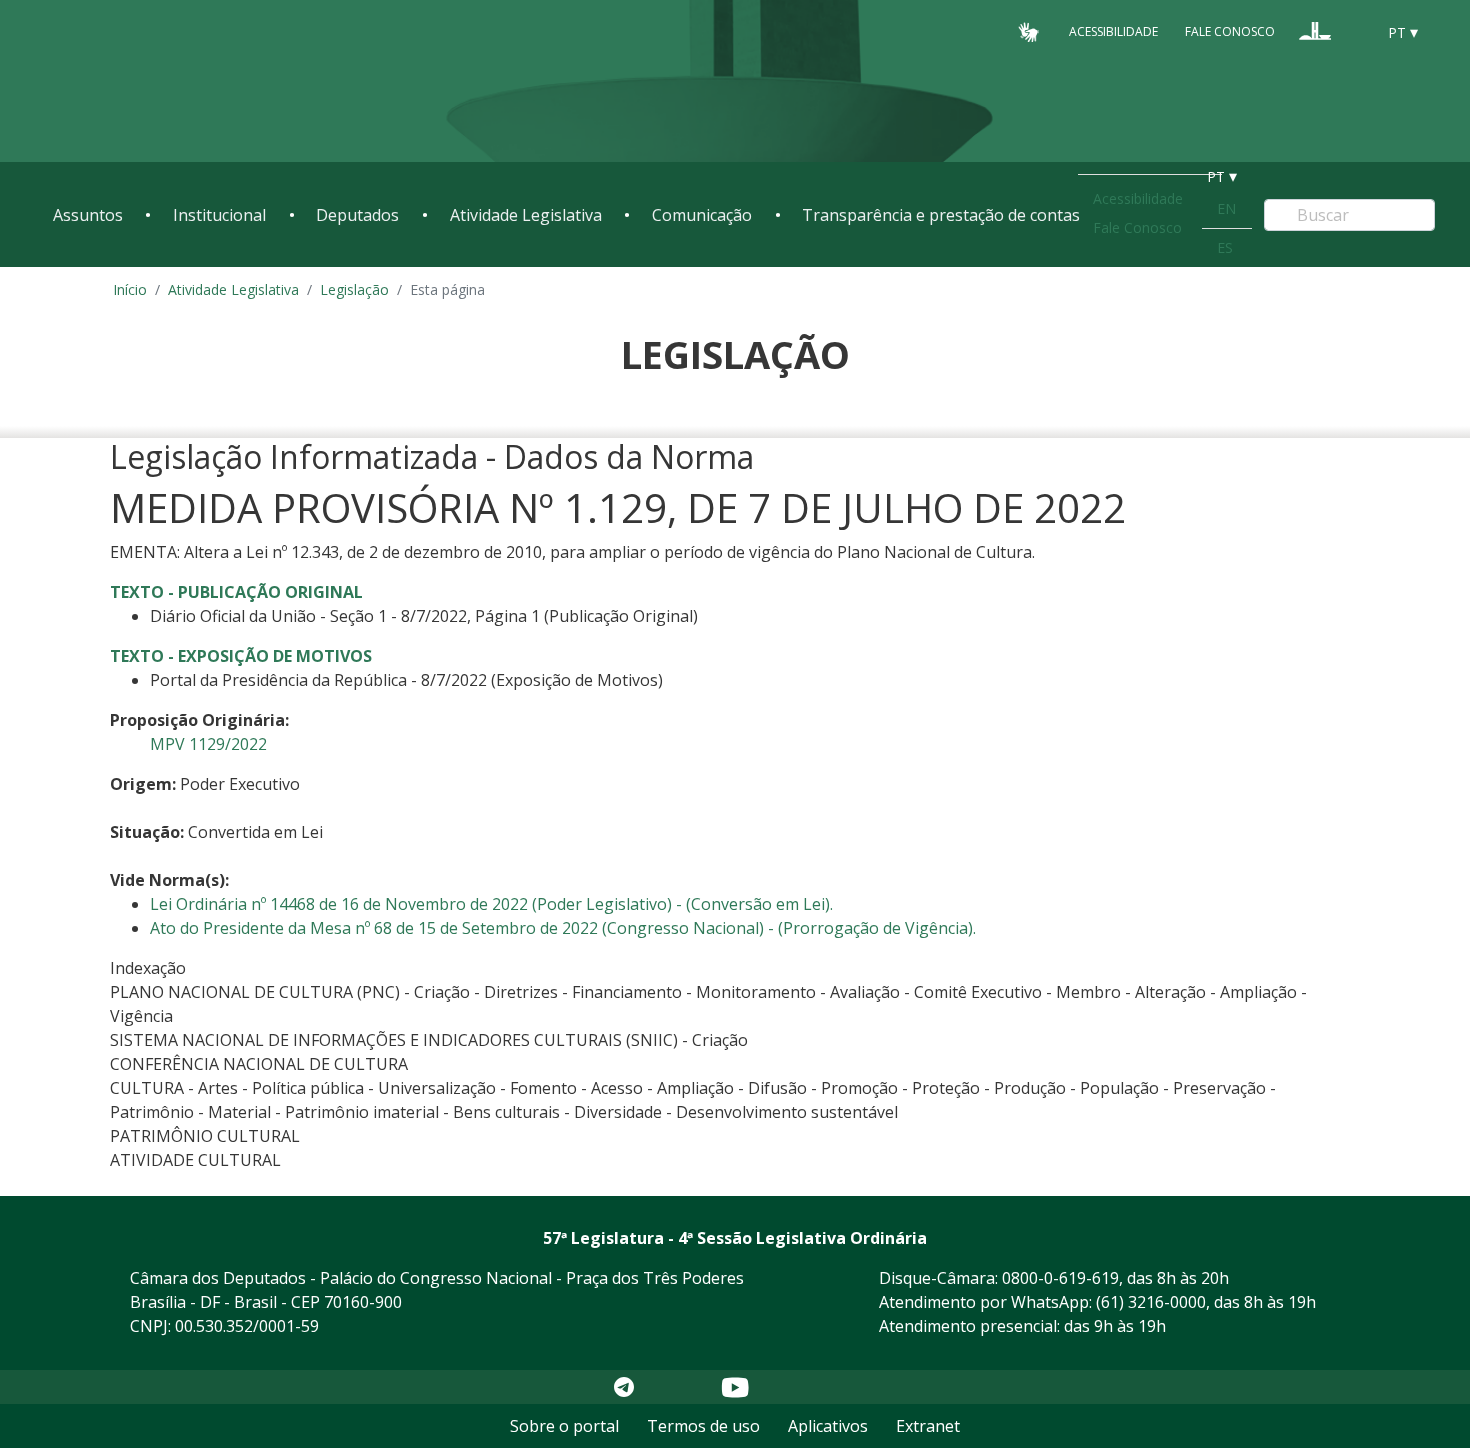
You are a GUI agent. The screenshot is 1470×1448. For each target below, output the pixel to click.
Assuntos (88, 215)
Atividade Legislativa (526, 215)
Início (130, 289)
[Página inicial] (175, 81)
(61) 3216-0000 (1151, 1302)
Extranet (928, 1426)
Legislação (354, 289)
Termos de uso (703, 1426)
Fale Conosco (1230, 31)
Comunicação (702, 215)
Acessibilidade (1113, 31)
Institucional (219, 215)
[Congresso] (1315, 31)
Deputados (357, 215)
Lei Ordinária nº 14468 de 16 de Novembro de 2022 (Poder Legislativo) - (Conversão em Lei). (491, 904)
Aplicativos (828, 1426)
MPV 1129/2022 (208, 744)
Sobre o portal (564, 1426)
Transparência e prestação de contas (941, 215)
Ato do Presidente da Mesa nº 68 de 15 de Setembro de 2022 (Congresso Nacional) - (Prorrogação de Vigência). (563, 928)
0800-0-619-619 (1060, 1278)
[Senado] (1353, 31)
